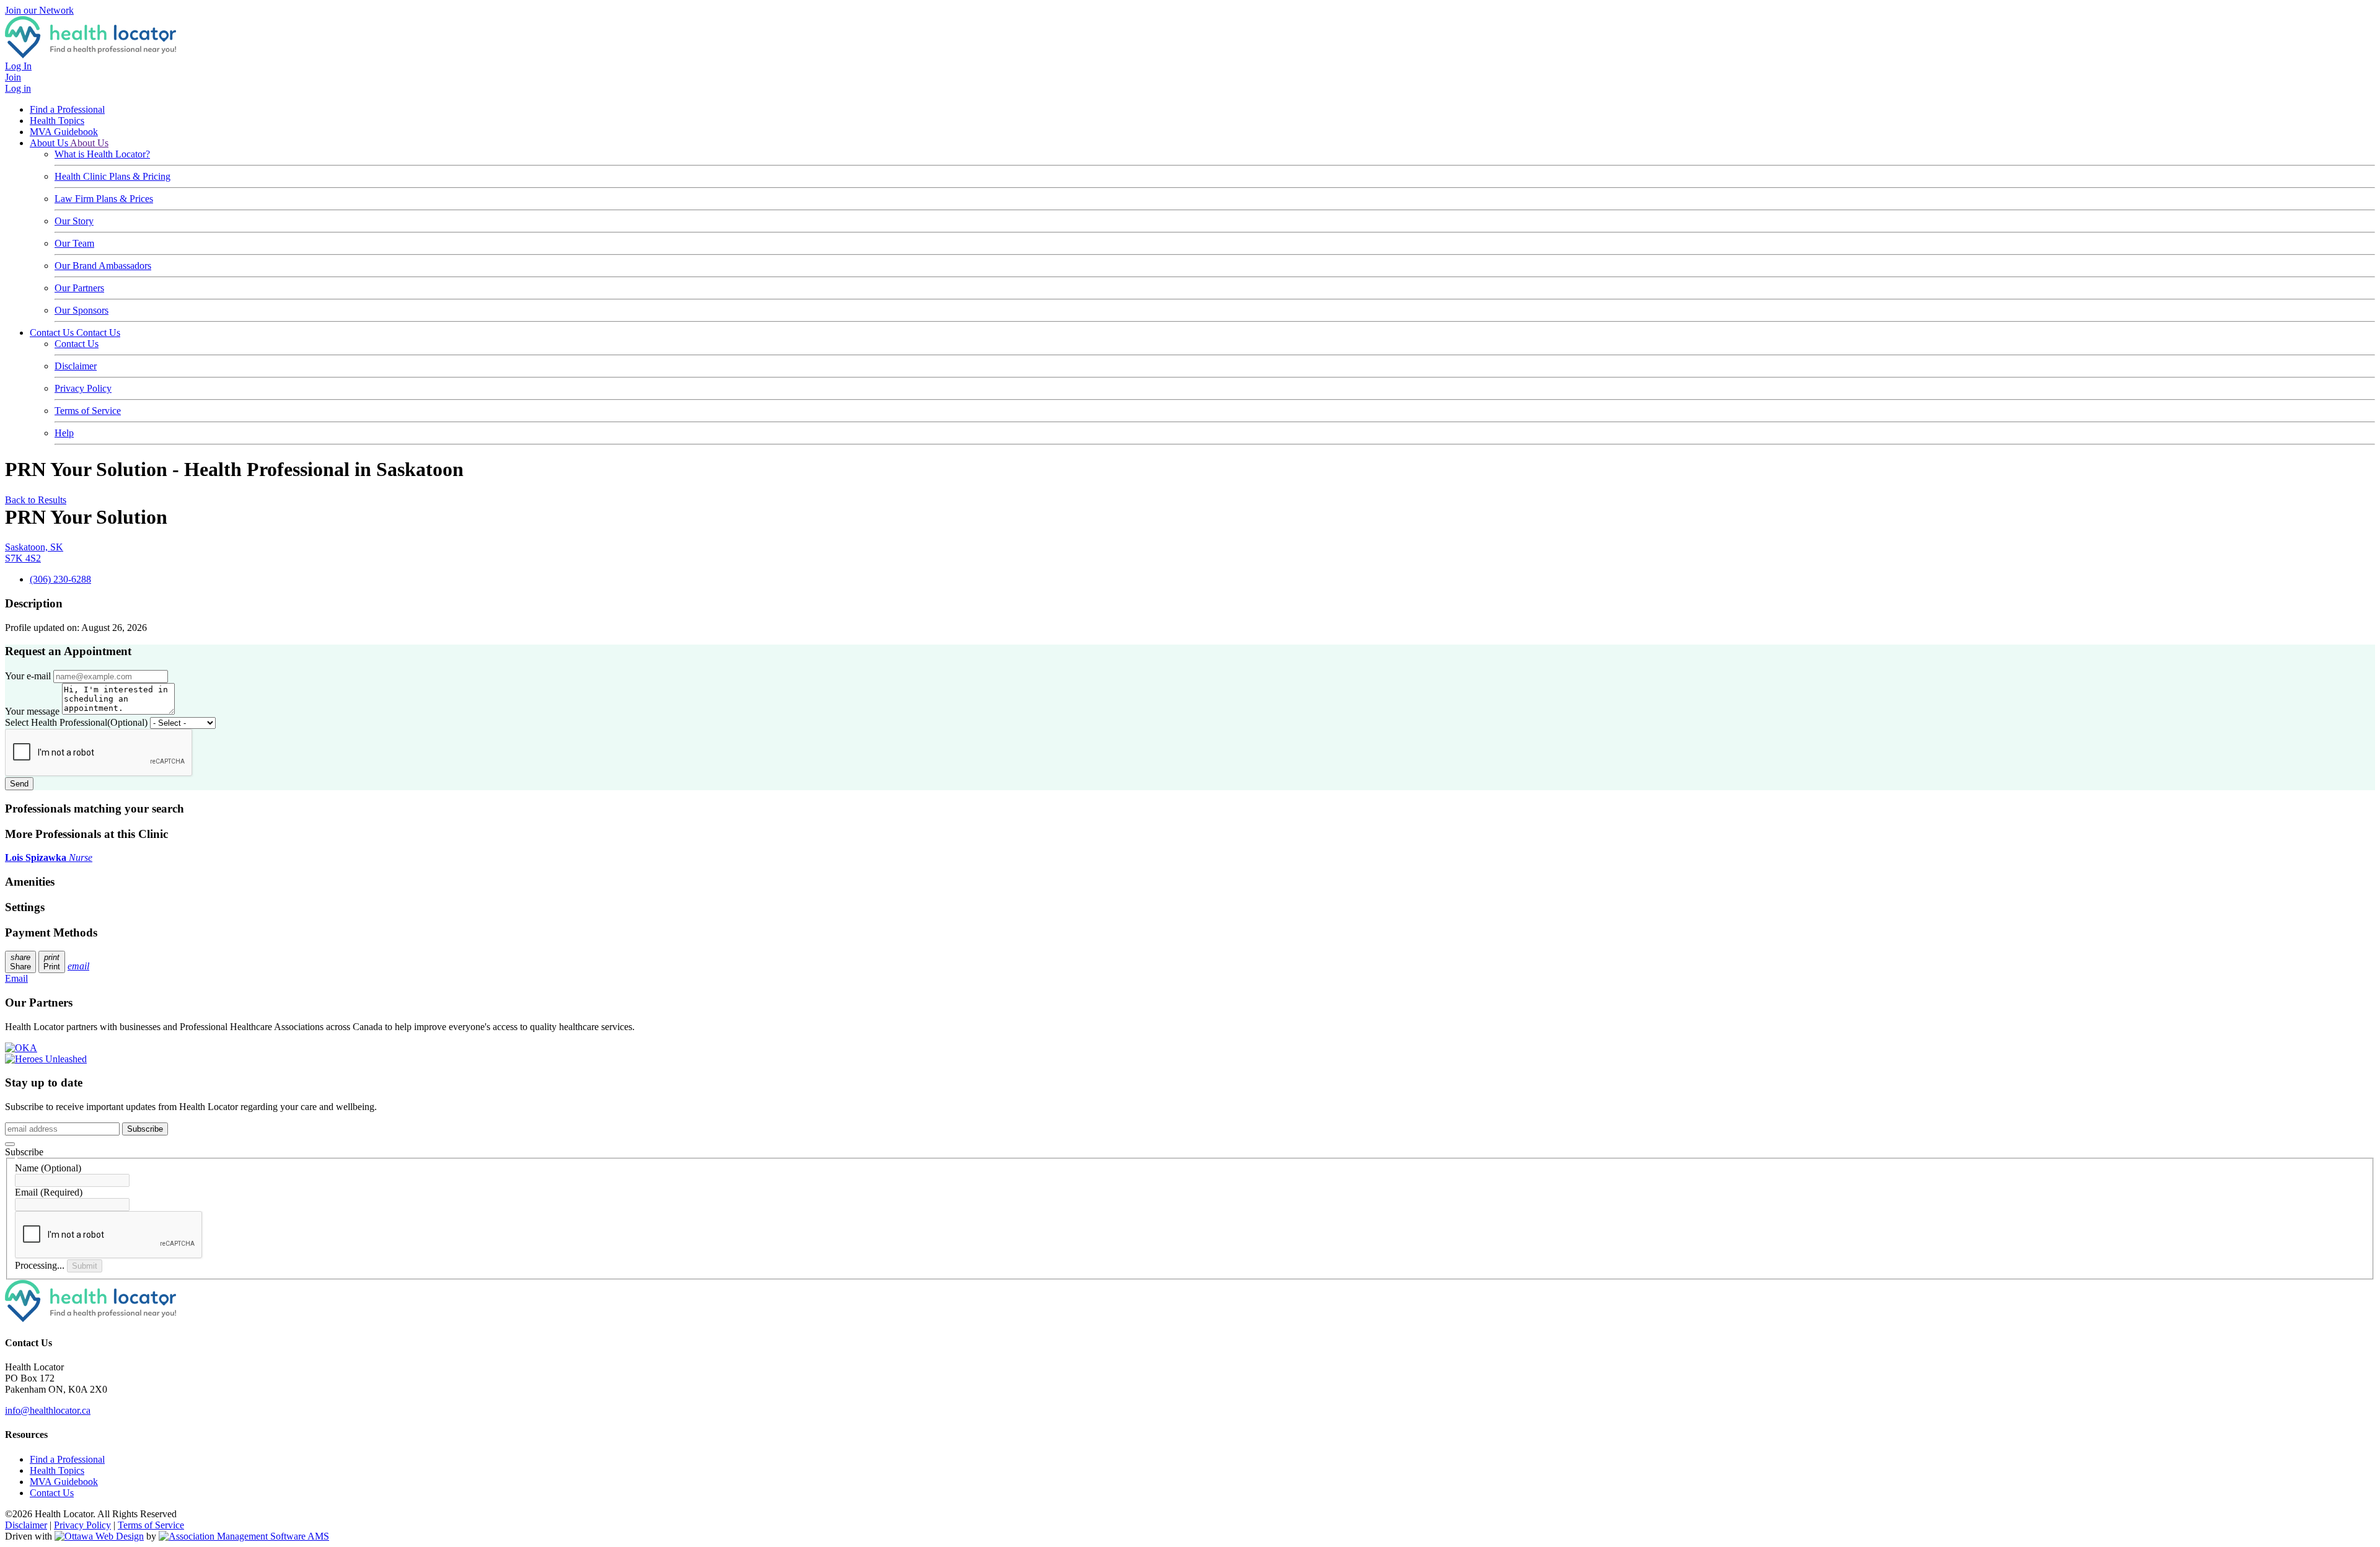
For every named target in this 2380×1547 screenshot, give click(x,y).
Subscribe (145, 1129)
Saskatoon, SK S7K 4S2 (34, 553)
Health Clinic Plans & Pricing (112, 176)
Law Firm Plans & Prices (104, 199)
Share (20, 962)
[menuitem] (57, 1470)
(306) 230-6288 (60, 579)
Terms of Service (88, 411)
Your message (32, 711)
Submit (85, 1266)
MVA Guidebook (64, 132)
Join (13, 77)
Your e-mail (28, 676)
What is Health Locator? (102, 154)
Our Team (74, 243)
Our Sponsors (82, 310)
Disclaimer (76, 366)
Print (52, 962)
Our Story (74, 221)
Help (64, 433)
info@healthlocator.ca (48, 1410)
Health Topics (57, 121)
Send (19, 784)
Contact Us (53, 333)
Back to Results (36, 500)
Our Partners (79, 288)
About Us (50, 143)
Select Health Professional (76, 722)
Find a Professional (67, 109)
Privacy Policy (83, 388)
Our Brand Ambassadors (103, 266)
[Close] (10, 1144)
